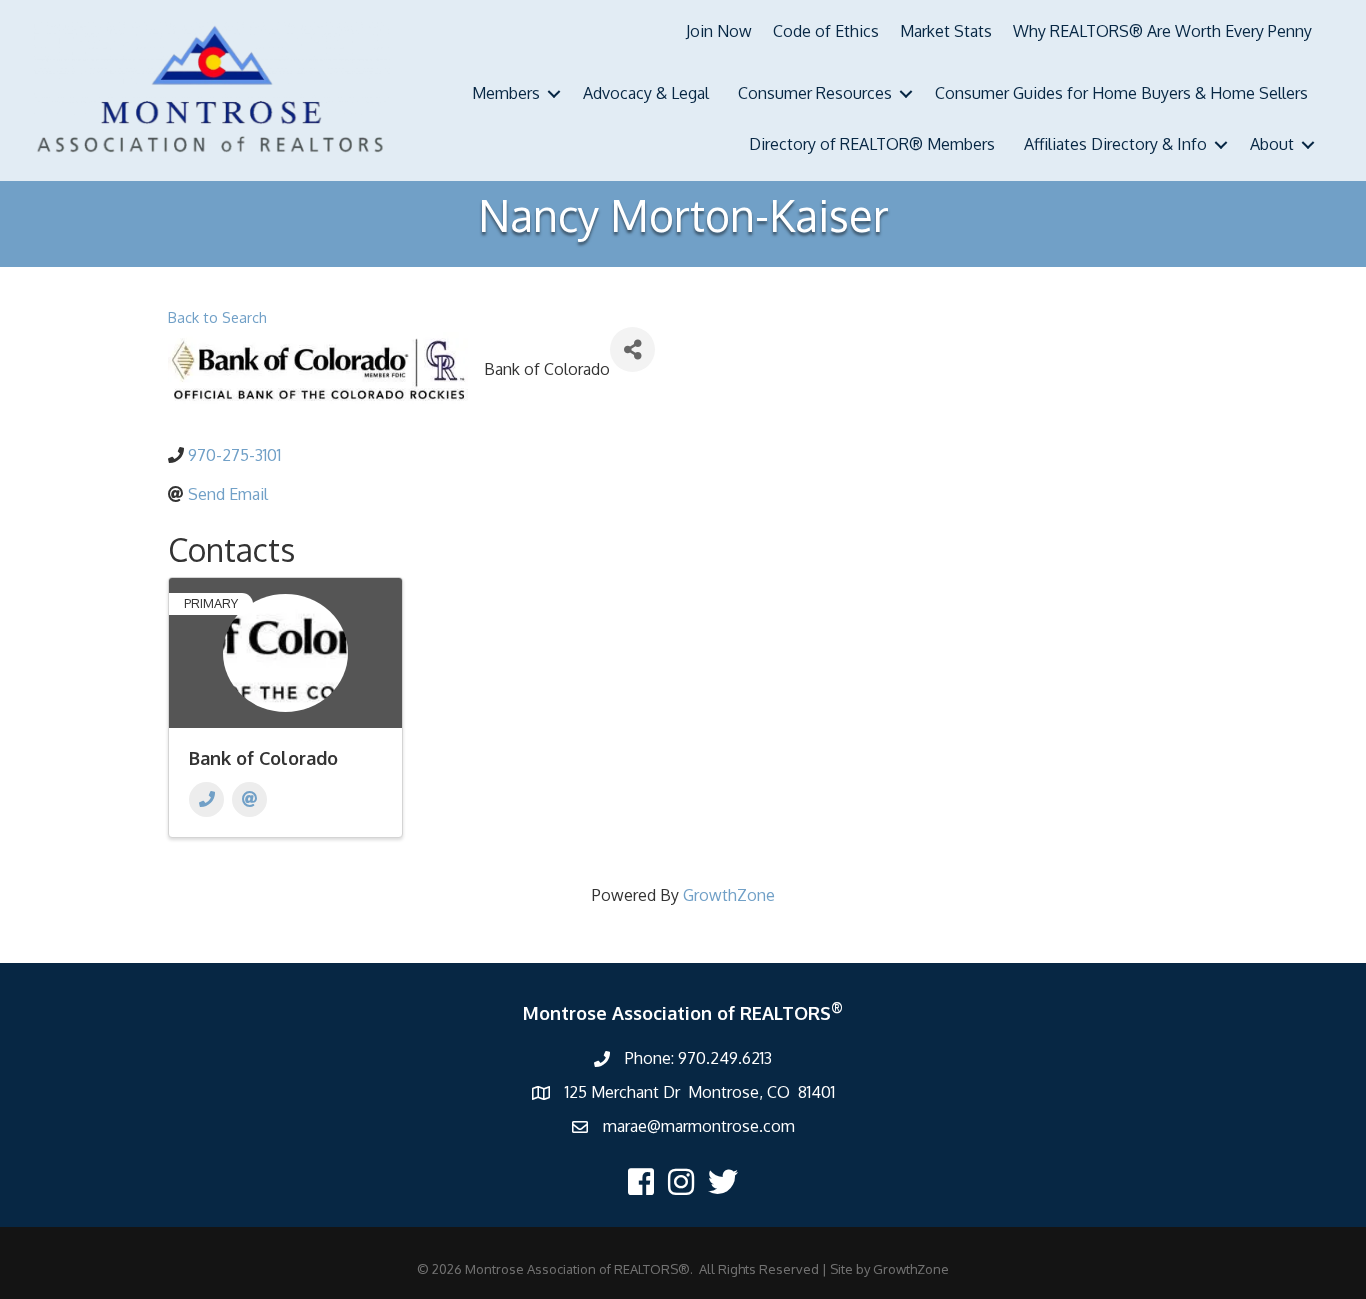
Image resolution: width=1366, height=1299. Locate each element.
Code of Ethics (826, 31)
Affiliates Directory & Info (1115, 144)
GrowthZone (729, 895)
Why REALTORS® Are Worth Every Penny (1162, 31)
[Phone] (206, 799)
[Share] (632, 349)
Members (506, 93)
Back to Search (217, 317)
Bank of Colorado (263, 758)
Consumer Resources (815, 93)
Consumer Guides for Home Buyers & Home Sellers (1121, 93)
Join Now (719, 31)
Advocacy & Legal (646, 93)
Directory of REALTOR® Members (872, 144)
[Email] (249, 799)
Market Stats (946, 31)
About (1272, 144)
